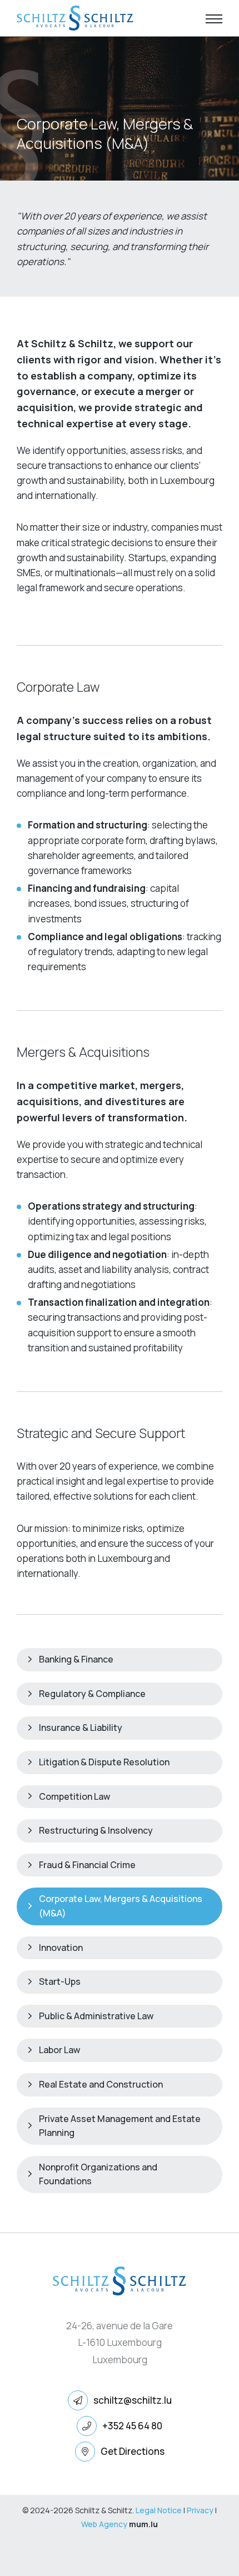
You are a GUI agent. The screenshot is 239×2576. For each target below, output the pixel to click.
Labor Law (59, 2050)
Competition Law (74, 1796)
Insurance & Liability (81, 1728)
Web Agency (104, 2524)
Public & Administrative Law (96, 2016)
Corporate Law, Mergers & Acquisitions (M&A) (121, 1906)
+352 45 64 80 (132, 2426)
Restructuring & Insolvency (96, 1830)
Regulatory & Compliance (92, 1694)
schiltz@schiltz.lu (133, 2400)
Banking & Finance (76, 1659)
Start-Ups (60, 1981)
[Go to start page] (75, 18)
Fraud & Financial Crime (87, 1865)
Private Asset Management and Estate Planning (120, 2126)
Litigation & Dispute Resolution (104, 1762)
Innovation (61, 1948)
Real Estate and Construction (101, 2084)
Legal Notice (159, 2510)
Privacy (200, 2510)
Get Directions (133, 2451)
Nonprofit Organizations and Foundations (98, 2174)
